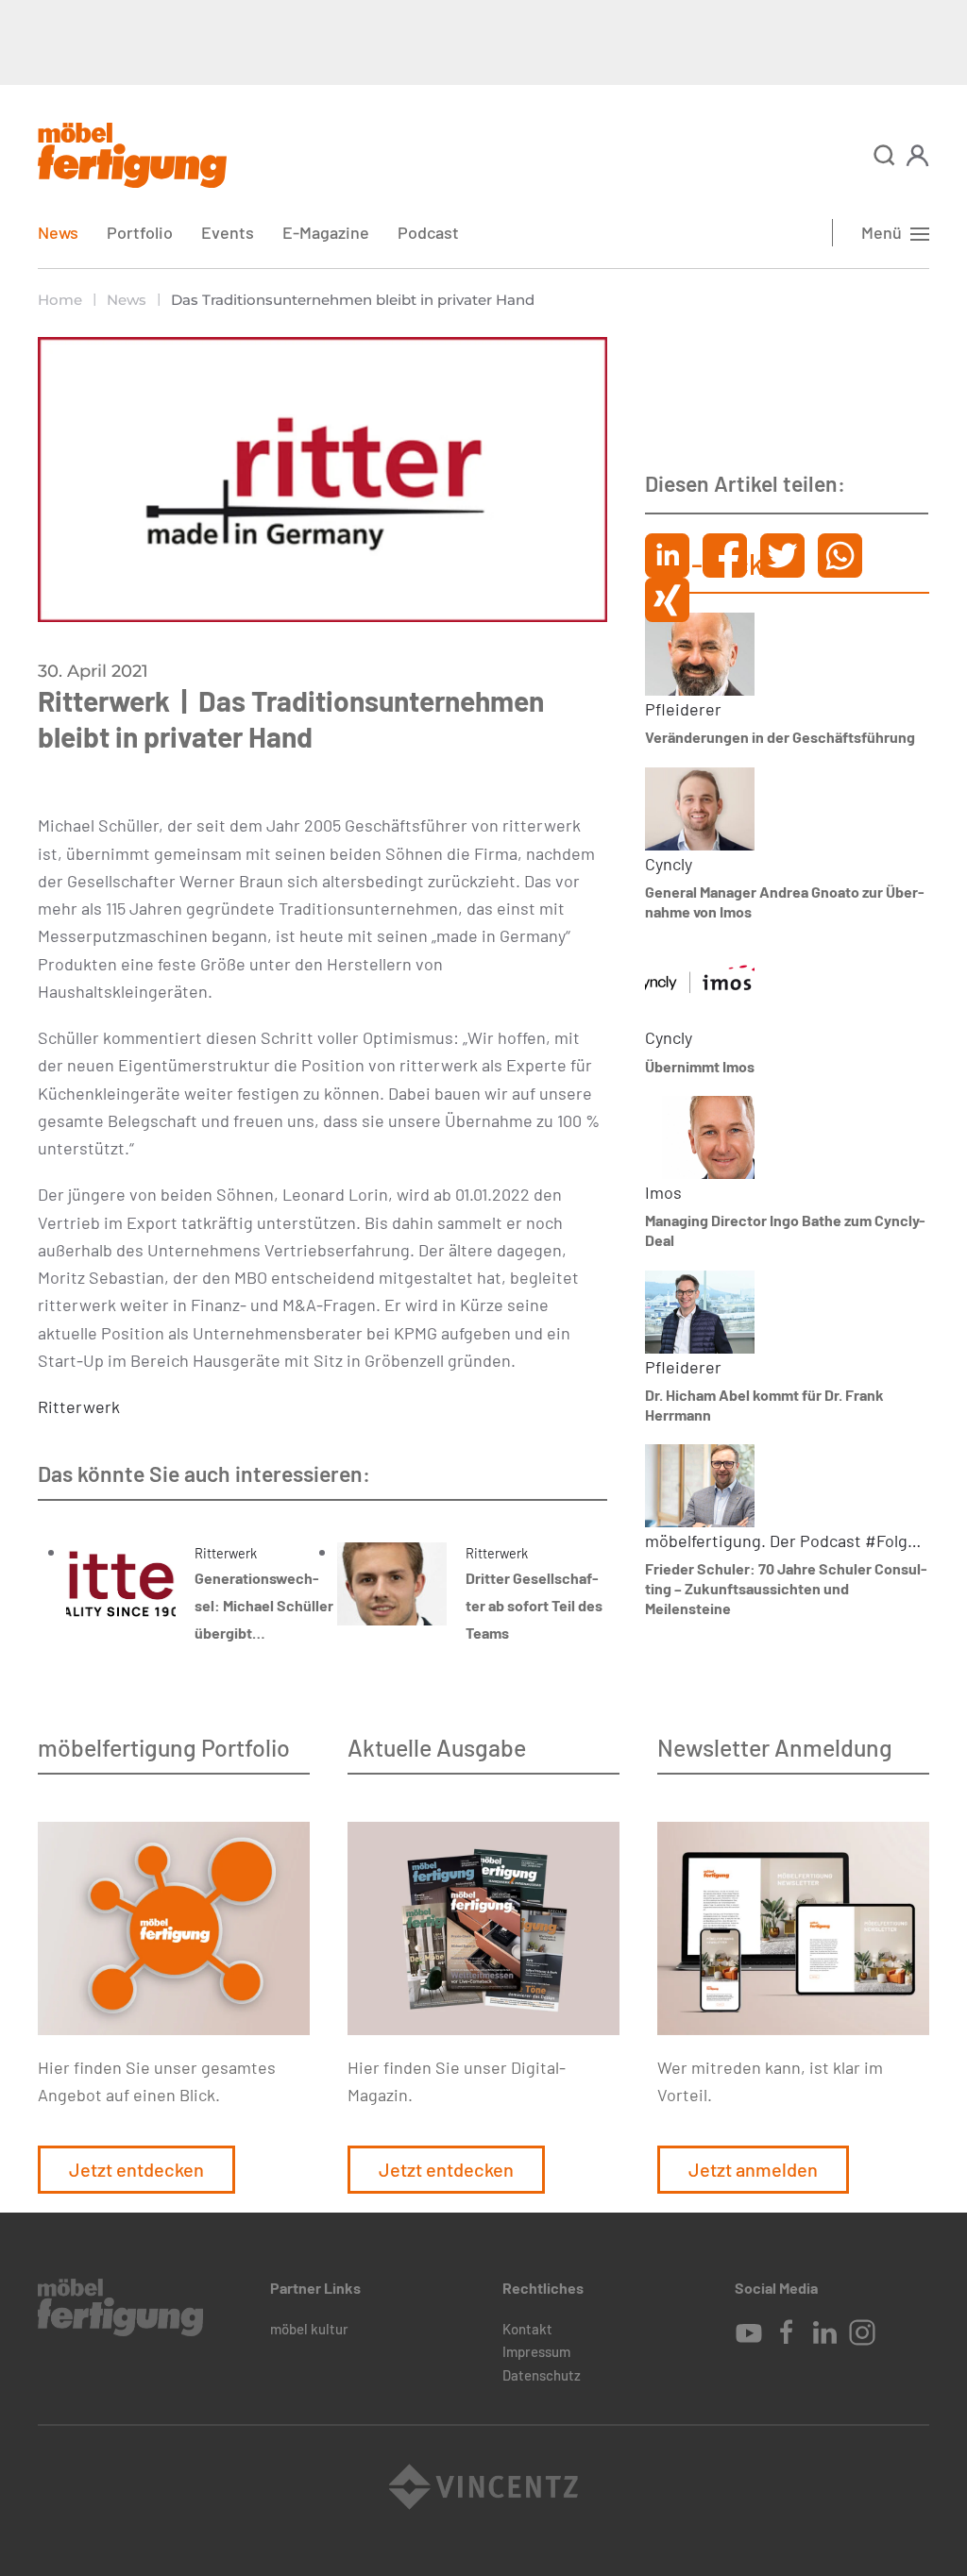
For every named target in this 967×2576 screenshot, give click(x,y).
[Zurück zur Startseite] (132, 155)
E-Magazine (326, 232)
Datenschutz (542, 2375)
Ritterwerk (79, 1406)
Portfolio (140, 232)
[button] (884, 155)
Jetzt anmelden (753, 2169)
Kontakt (527, 2329)
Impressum (536, 2351)
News (58, 232)
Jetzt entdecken (136, 2169)
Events (228, 232)
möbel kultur (309, 2329)
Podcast (428, 232)
